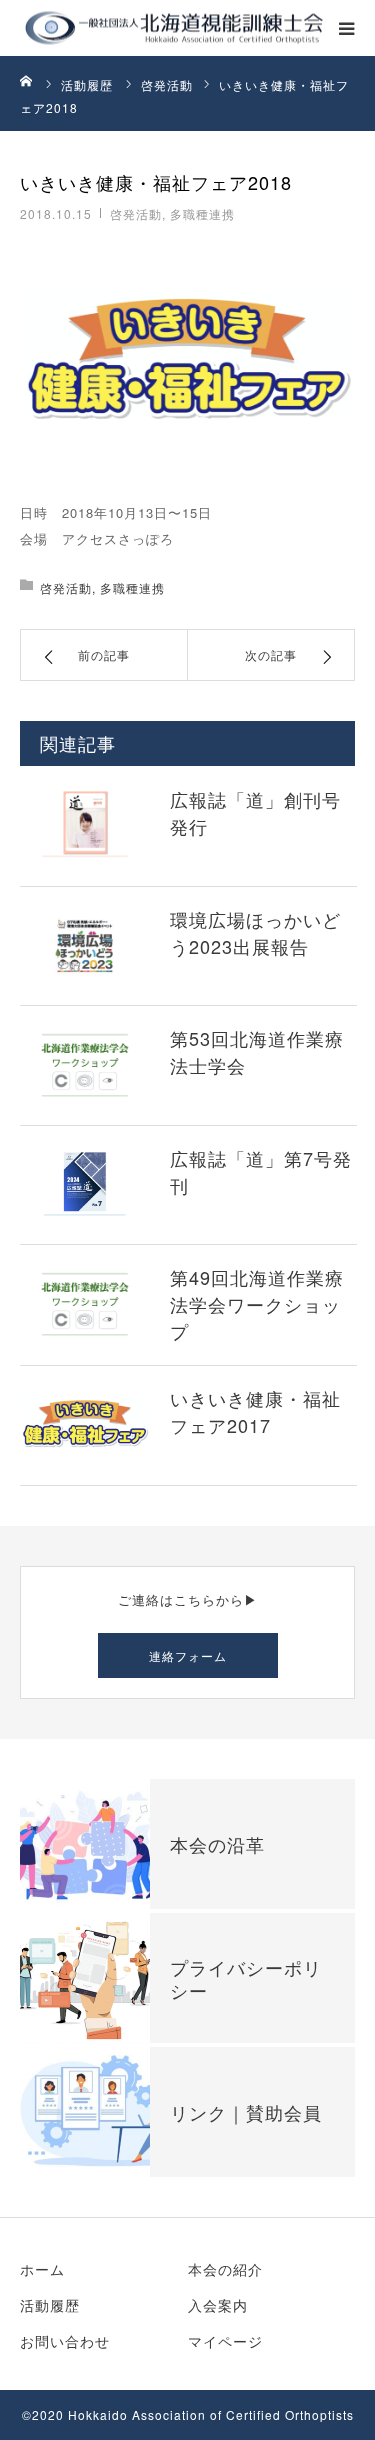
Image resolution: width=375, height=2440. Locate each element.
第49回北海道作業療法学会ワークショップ (257, 1304)
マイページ (225, 2341)
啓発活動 (136, 213)
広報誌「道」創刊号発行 (255, 812)
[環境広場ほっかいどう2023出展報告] (85, 945)
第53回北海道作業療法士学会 (257, 1051)
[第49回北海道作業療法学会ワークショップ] (85, 1303)
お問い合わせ (65, 2341)
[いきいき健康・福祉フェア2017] (85, 1425)
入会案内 (218, 2305)
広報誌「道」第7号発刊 (261, 1171)
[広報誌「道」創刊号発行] (85, 826)
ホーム (42, 2269)
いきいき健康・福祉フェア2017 (255, 1411)
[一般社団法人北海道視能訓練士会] (82, 28)
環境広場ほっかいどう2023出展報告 (255, 932)
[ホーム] (27, 80)
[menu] (347, 28)
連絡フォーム (188, 1655)
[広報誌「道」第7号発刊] (85, 1185)
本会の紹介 (225, 2269)
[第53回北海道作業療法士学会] (85, 1064)
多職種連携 (202, 213)
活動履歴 (50, 2305)
